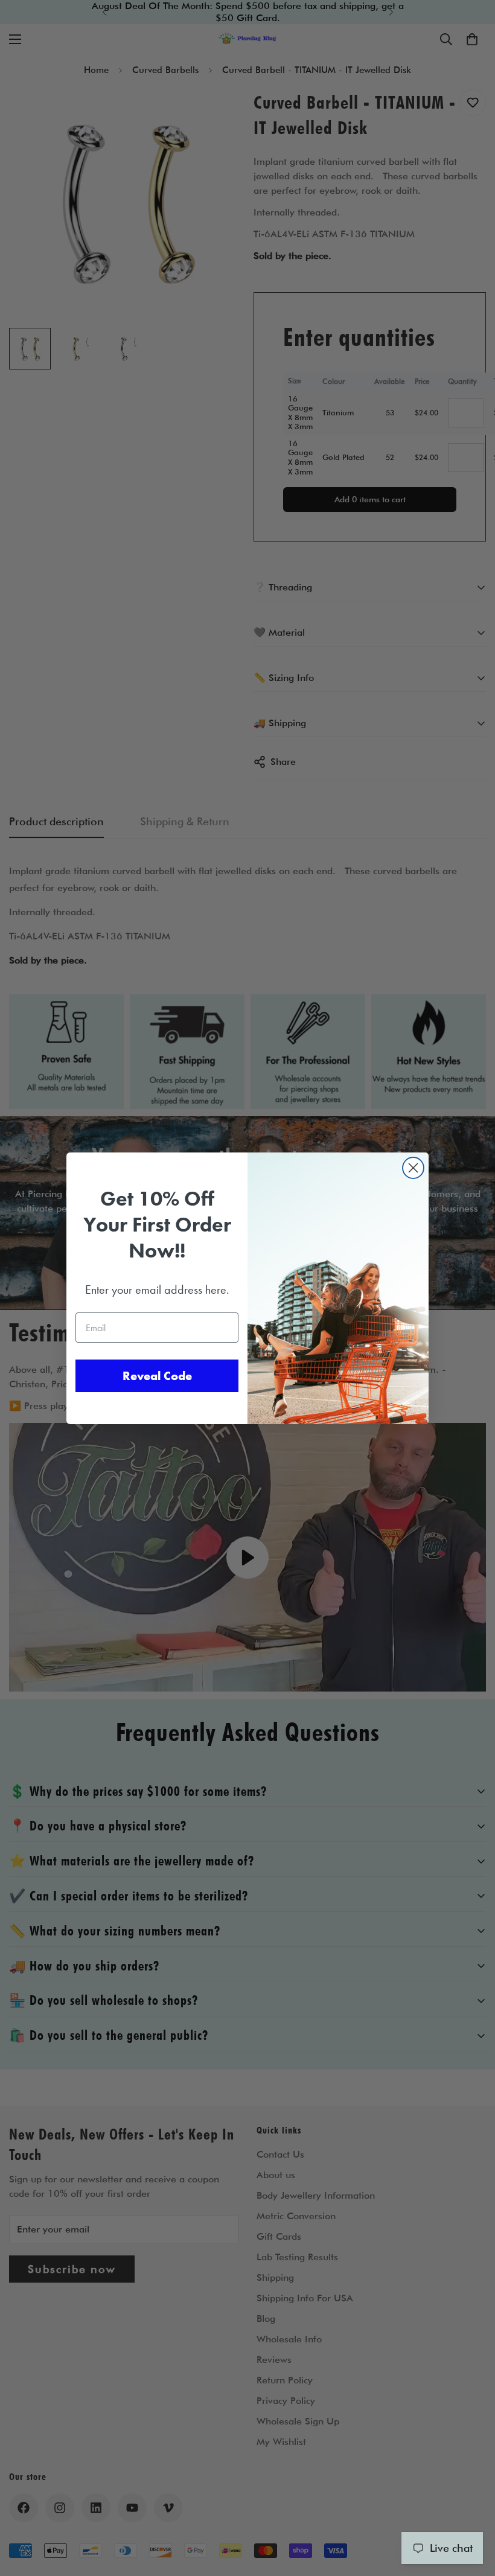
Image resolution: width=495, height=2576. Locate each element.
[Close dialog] (413, 1168)
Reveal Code (157, 1376)
